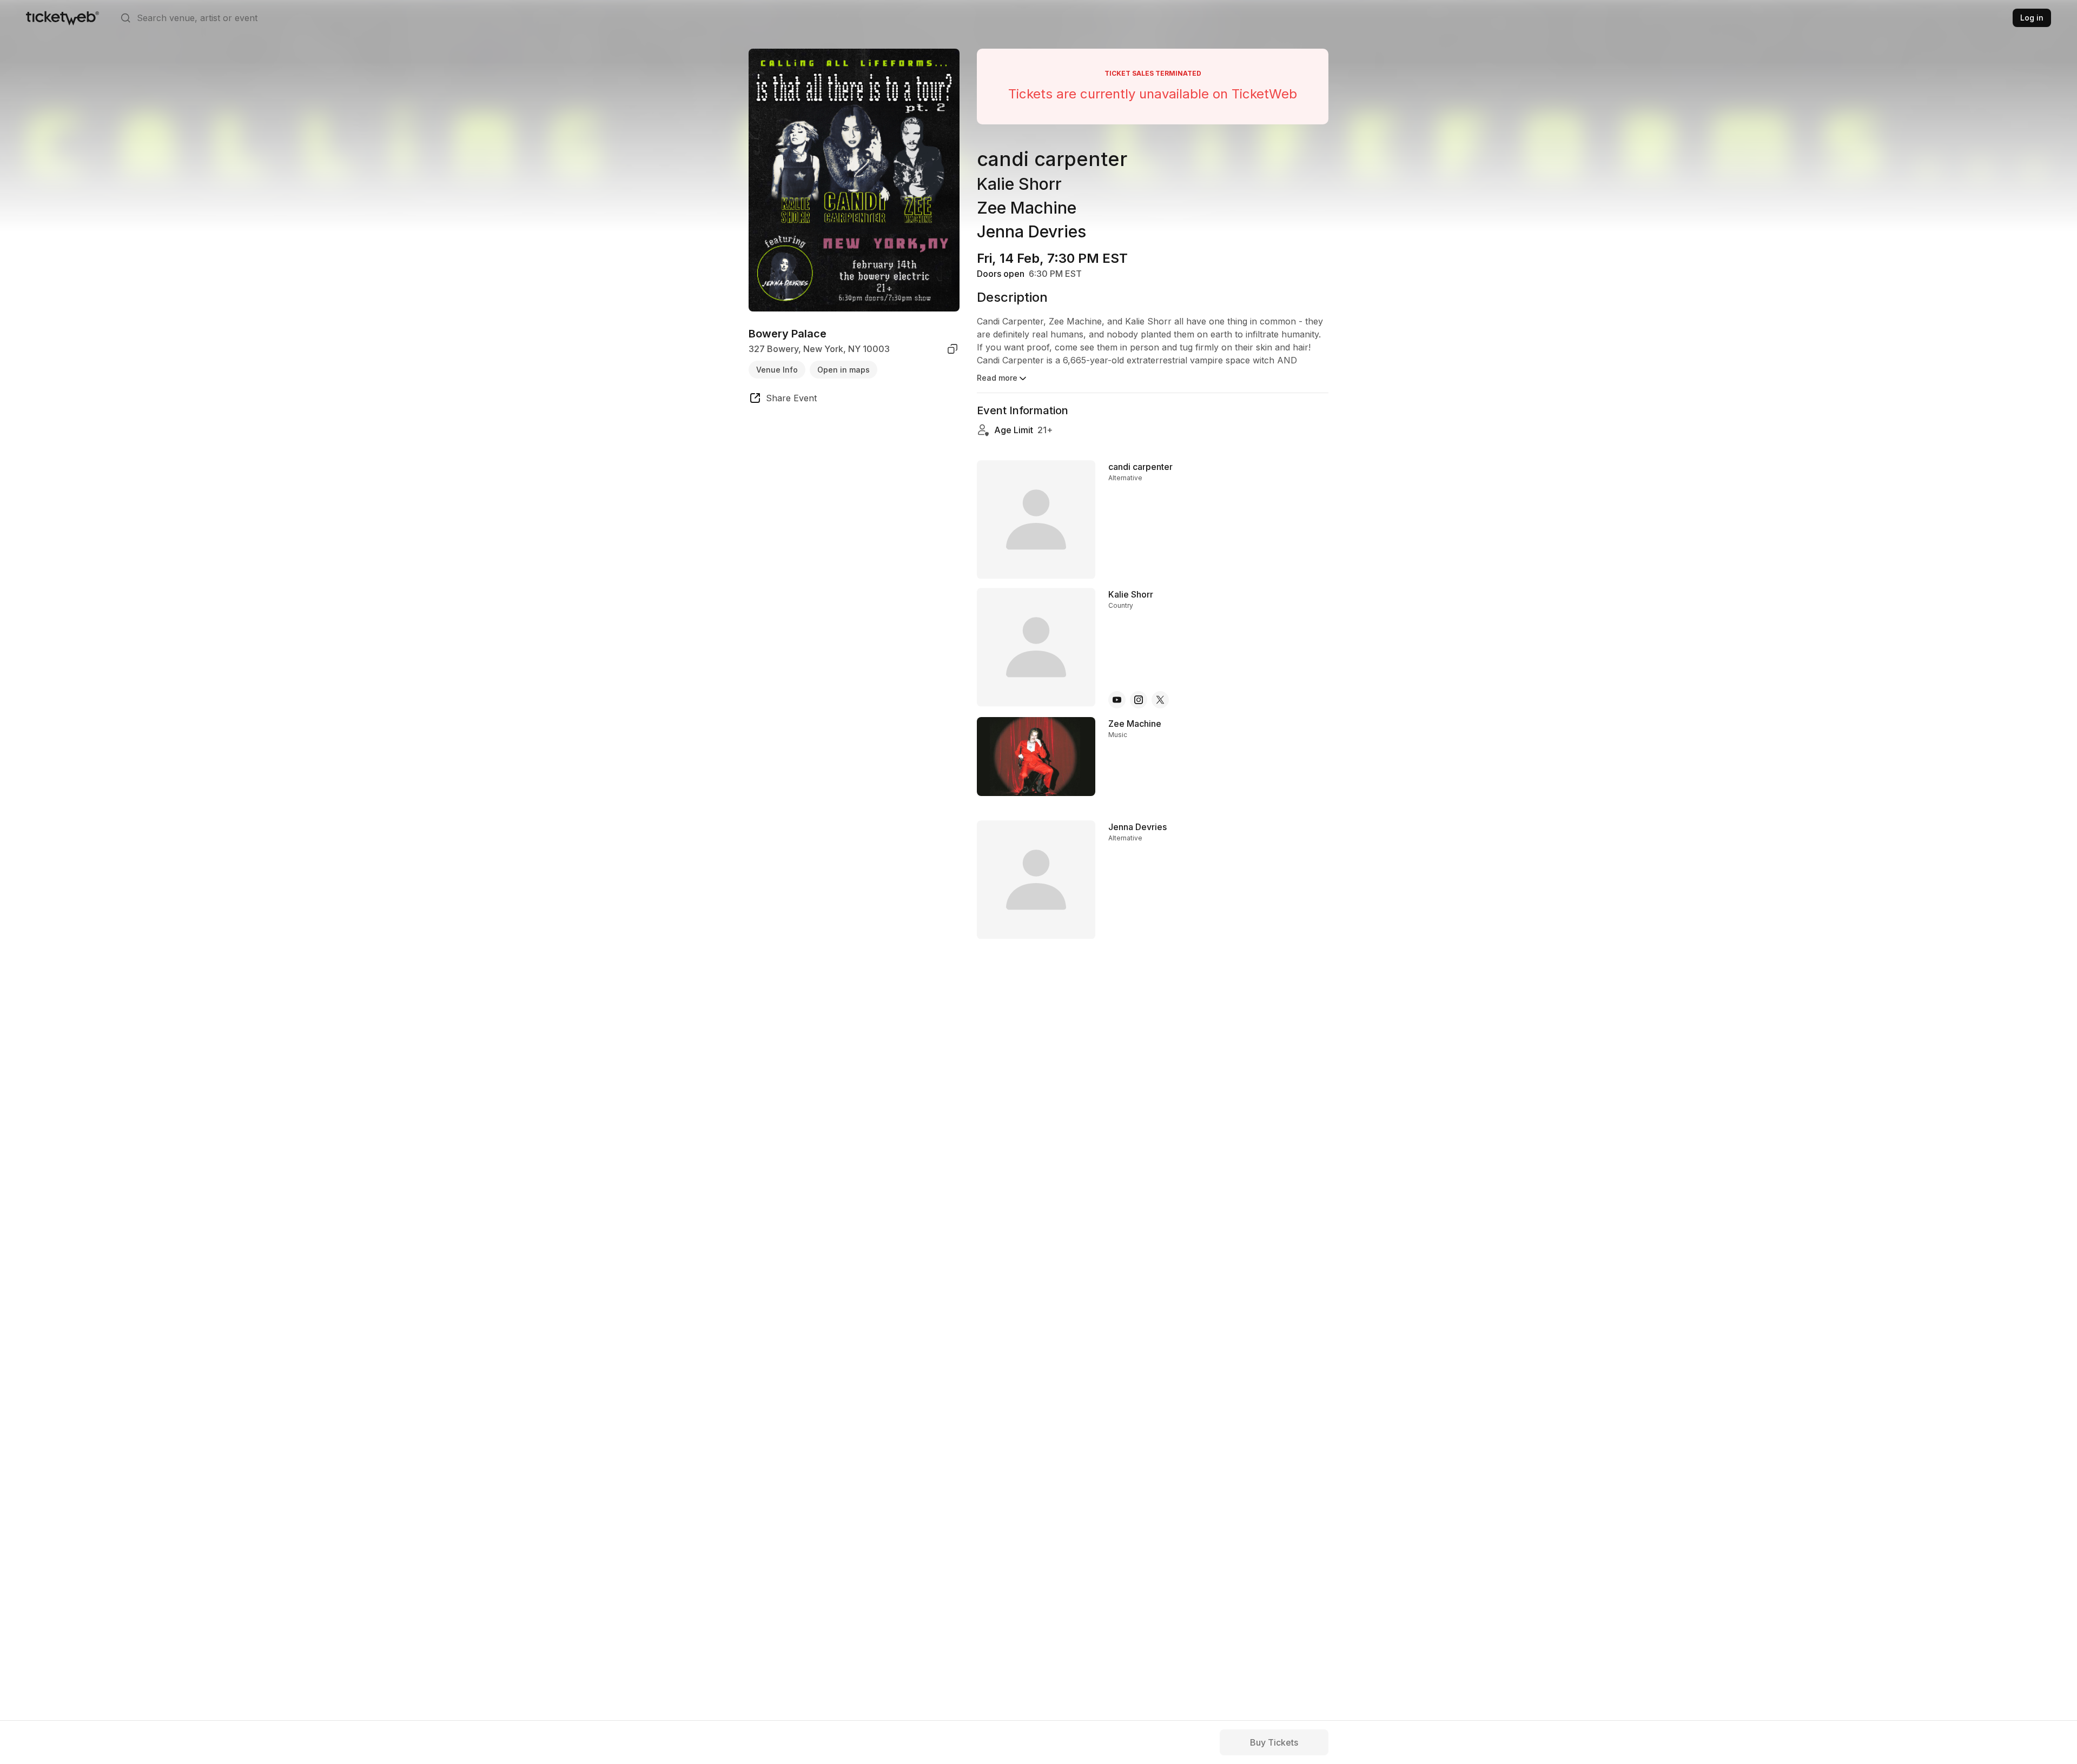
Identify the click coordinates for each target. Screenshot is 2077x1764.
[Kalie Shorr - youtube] (1117, 700)
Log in (2032, 18)
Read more (997, 378)
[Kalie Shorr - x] (1160, 700)
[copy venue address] (952, 349)
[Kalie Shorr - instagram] (1139, 700)
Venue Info (777, 369)
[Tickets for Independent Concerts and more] (62, 18)
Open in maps (844, 369)
